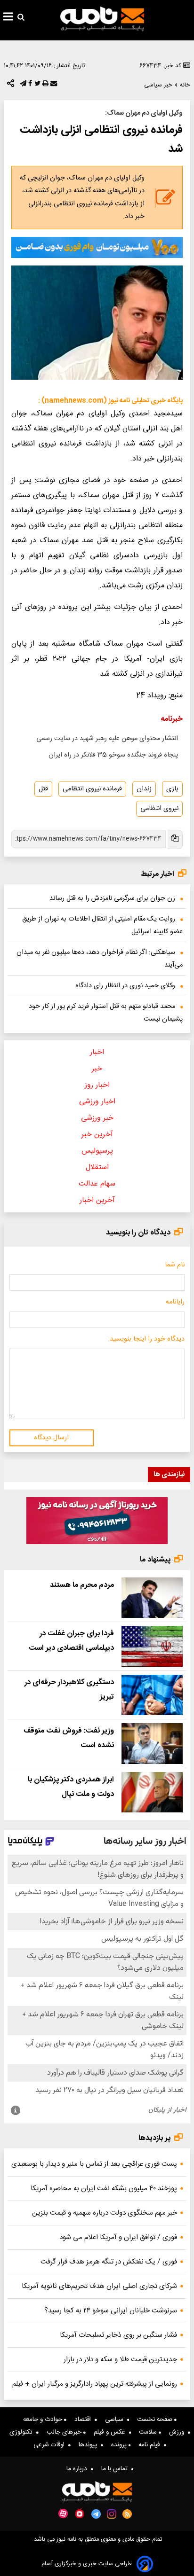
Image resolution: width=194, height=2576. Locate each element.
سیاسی (116, 2420)
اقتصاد (85, 2420)
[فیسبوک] (29, 86)
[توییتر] (36, 86)
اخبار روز (97, 1085)
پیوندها (90, 2445)
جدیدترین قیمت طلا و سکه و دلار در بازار (120, 2360)
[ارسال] (53, 86)
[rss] (127, 2514)
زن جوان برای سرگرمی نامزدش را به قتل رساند (112, 898)
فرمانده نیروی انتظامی (92, 789)
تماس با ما (116, 2469)
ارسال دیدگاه (51, 1438)
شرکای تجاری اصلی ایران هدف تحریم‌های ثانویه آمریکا (99, 2286)
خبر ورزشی (97, 1118)
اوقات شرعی (51, 2445)
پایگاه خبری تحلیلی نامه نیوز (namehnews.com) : (110, 401)
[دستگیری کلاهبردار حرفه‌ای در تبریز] (152, 1695)
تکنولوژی (23, 2432)
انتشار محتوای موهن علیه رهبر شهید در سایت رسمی (107, 739)
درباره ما (79, 2469)
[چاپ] (44, 86)
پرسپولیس (97, 1151)
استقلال (97, 1167)
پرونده (120, 2445)
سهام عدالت (97, 1184)
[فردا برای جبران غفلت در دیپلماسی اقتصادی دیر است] (152, 1646)
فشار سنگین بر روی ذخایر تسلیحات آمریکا (118, 2335)
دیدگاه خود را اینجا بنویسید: (146, 1339)
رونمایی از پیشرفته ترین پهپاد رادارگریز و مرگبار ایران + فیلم (95, 2384)
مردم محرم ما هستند (82, 1585)
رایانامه (175, 1302)
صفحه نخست (156, 2420)
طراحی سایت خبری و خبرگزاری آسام (87, 2564)
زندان (144, 789)
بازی (172, 789)
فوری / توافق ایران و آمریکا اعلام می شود (118, 2237)
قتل (43, 789)
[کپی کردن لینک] (174, 839)
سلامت (149, 2432)
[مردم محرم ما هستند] (152, 1598)
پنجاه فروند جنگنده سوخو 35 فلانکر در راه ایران (113, 755)
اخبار (97, 1052)
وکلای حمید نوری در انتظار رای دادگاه (125, 986)
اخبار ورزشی (97, 1102)
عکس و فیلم (111, 2432)
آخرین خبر (97, 1135)
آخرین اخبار (97, 1200)
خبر (97, 1069)
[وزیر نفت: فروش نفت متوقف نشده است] (152, 1743)
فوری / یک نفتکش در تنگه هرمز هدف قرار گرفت (109, 2262)
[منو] (8, 18)
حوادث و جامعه (44, 2420)
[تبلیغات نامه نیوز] (97, 247)
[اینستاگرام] (112, 2514)
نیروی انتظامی (159, 809)
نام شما (175, 1265)
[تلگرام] (22, 86)
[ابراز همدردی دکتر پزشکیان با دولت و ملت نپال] (152, 1792)
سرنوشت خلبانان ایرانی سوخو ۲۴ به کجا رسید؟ (111, 2311)
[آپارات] (63, 2514)
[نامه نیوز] (102, 19)
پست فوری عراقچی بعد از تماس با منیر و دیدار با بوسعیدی (94, 2164)
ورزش (178, 2432)
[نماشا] (80, 2513)
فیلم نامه (151, 2445)
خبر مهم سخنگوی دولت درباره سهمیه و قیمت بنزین (105, 2213)
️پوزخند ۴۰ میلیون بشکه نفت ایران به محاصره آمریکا (104, 2189)
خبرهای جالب (65, 2432)
